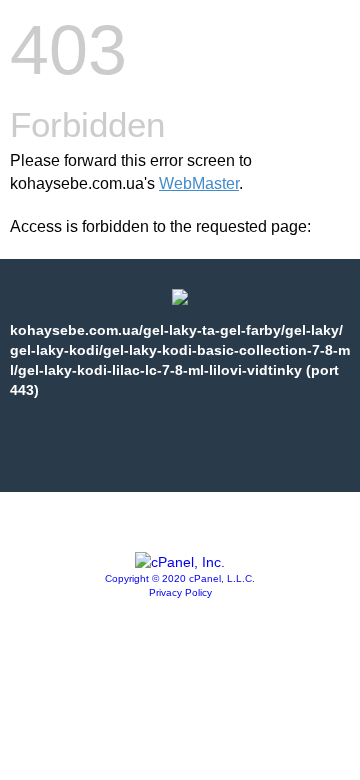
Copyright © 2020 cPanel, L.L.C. (180, 578)
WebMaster (199, 183)
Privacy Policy (180, 592)
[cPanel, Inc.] (180, 562)
